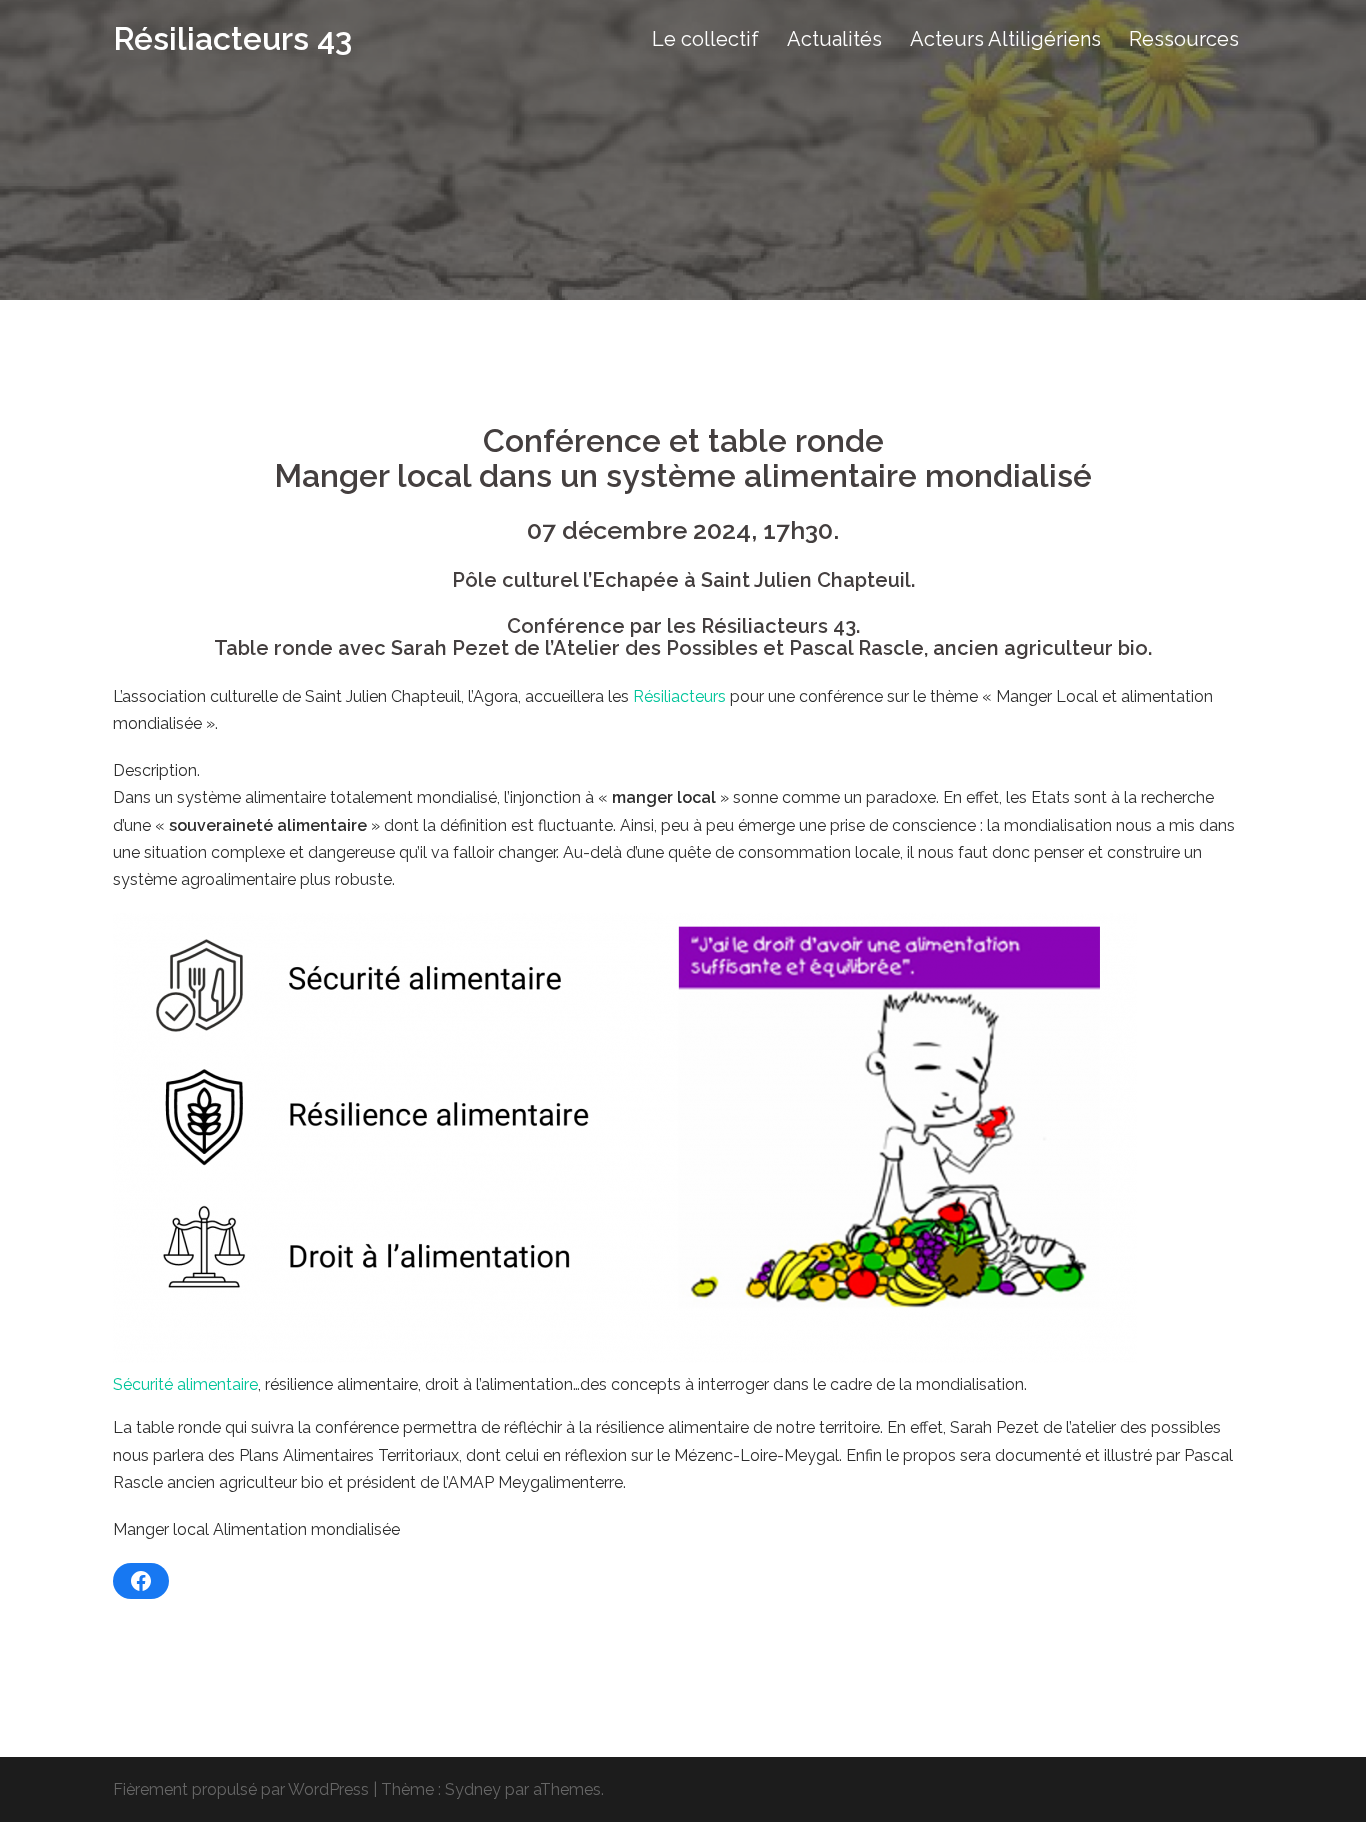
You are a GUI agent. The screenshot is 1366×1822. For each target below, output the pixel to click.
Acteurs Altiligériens (1005, 39)
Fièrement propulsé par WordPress (241, 1789)
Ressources (1184, 39)
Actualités (834, 39)
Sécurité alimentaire (185, 1384)
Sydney (473, 1789)
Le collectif (705, 39)
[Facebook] (141, 1581)
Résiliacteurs (679, 696)
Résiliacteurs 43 (232, 38)
